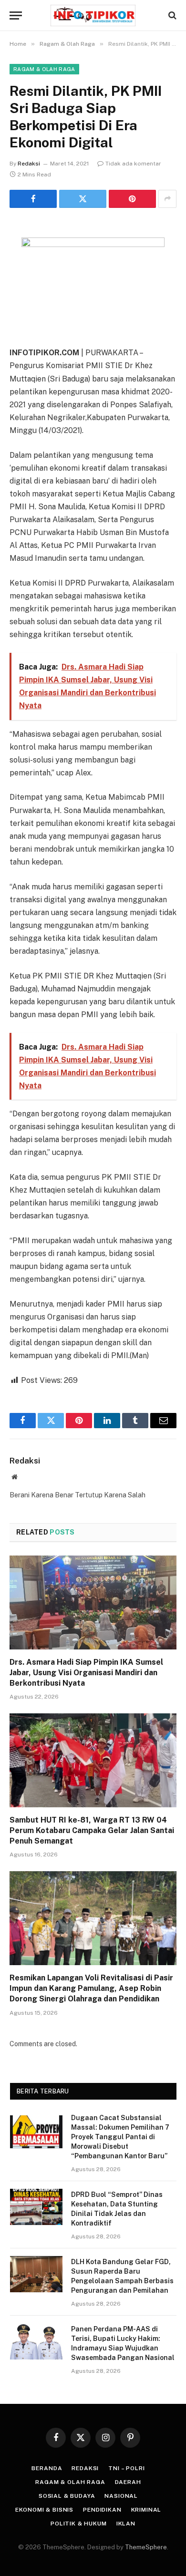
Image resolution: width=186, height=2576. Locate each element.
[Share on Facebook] (33, 199)
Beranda (47, 2468)
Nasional (121, 2496)
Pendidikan (102, 2510)
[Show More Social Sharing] (167, 199)
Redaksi (29, 164)
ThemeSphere (146, 2547)
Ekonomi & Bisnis (44, 2510)
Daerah (128, 2482)
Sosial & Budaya (67, 2496)
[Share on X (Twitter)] (83, 199)
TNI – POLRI (126, 2468)
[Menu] (16, 15)
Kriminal (146, 2510)
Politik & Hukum (79, 2524)
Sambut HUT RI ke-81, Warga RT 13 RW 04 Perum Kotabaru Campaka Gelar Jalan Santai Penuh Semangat (92, 1830)
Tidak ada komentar (133, 164)
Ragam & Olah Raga (44, 69)
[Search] (171, 15)
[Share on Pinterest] (132, 199)
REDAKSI (85, 2468)
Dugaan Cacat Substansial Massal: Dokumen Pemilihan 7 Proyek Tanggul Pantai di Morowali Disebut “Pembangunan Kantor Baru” (120, 2137)
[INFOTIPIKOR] (93, 15)
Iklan (126, 2524)
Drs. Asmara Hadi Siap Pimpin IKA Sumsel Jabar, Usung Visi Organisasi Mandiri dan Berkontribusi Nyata (86, 1673)
